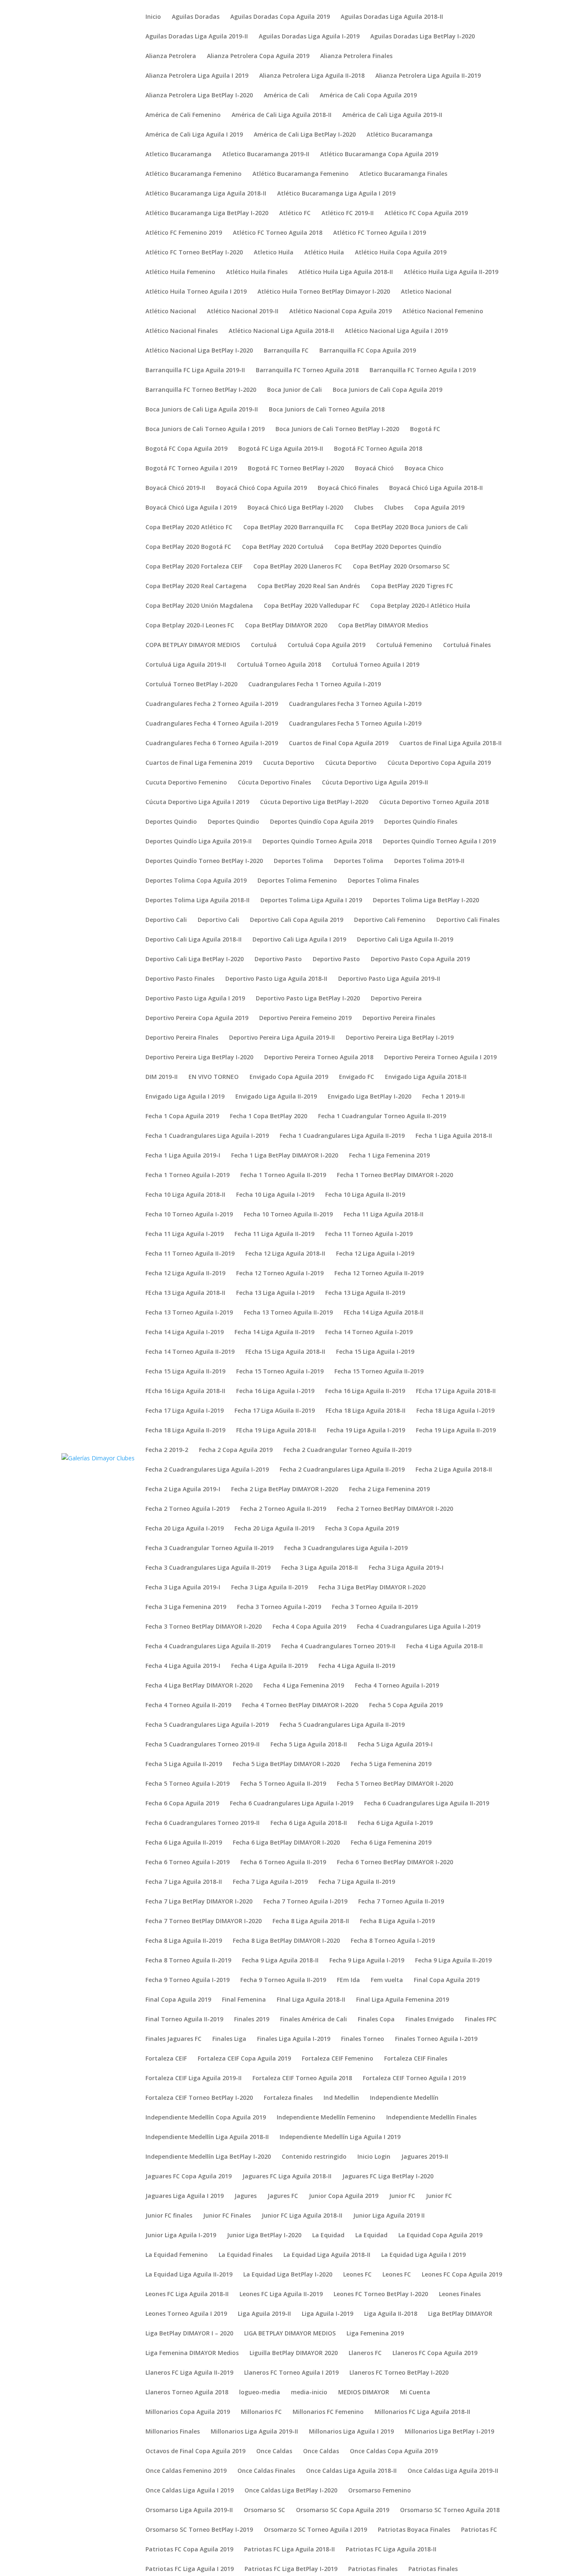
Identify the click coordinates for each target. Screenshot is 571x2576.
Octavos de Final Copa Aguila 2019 (195, 2452)
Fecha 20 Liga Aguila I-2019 (185, 1529)
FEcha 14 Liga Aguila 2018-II (384, 1313)
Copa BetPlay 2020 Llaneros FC (298, 567)
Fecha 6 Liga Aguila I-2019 (395, 1823)
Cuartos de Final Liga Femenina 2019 (199, 763)
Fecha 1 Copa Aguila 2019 (182, 1117)
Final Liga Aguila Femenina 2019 (403, 2000)
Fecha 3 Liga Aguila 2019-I (406, 1568)
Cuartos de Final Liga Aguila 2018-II (450, 744)
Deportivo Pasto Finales (180, 979)
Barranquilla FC (286, 351)
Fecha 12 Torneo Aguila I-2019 (280, 1274)
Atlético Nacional (171, 312)
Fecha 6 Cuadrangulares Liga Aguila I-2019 (292, 1804)
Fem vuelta (387, 1980)
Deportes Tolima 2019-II (429, 861)
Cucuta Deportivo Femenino (186, 783)
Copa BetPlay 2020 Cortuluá (283, 547)
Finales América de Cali (314, 2020)
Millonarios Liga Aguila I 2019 (351, 2432)
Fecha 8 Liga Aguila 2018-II (311, 1921)
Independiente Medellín (404, 2098)
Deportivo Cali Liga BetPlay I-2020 (195, 959)
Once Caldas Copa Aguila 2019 (394, 2452)
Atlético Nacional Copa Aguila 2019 (340, 312)
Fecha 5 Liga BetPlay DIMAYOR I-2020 (286, 1764)
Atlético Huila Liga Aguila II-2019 (451, 272)
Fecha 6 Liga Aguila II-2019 (184, 1843)
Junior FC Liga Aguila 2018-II (302, 2216)
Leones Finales (460, 2294)
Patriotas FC (479, 2530)
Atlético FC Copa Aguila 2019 (426, 213)
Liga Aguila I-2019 (328, 2314)
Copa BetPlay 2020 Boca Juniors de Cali (411, 528)
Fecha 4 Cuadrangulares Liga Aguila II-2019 (208, 1647)
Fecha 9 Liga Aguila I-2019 (367, 1961)
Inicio (153, 17)
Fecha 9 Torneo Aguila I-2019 (187, 1980)
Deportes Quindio (171, 822)
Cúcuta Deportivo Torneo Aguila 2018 (434, 802)
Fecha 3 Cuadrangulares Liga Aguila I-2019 (346, 1548)
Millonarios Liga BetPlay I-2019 (449, 2432)
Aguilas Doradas (196, 17)
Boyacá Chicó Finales (348, 488)
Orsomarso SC (264, 2510)
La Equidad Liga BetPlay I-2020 (288, 2275)
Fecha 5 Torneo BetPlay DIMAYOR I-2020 (395, 1784)
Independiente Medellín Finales (431, 2118)
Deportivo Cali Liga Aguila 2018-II (194, 940)
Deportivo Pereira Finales (399, 1018)
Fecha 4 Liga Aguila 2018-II (445, 1647)
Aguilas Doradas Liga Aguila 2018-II (392, 17)
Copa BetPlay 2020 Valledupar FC (312, 606)
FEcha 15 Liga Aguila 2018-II (285, 1352)
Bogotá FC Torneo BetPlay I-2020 (296, 469)
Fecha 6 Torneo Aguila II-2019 (283, 1863)
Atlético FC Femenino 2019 (184, 233)
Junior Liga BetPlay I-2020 (264, 2236)
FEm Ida (348, 1980)
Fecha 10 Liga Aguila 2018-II (185, 1195)
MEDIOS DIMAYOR (364, 2393)
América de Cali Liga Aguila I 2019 (194, 135)
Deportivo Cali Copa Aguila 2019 (297, 920)
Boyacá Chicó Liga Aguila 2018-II (436, 488)
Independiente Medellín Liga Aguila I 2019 (340, 2137)
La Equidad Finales (246, 2255)
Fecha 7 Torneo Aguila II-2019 (401, 1902)
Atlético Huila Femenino (180, 272)
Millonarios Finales (173, 2432)
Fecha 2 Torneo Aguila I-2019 (187, 1509)
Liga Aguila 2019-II (264, 2314)
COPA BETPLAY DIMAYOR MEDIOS (193, 645)
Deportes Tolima (298, 861)
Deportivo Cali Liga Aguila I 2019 (299, 940)
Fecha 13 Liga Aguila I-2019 (275, 1293)
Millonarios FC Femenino (328, 2412)
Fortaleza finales (288, 2098)
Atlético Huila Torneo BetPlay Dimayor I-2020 (324, 292)
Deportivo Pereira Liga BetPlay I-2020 (199, 1058)
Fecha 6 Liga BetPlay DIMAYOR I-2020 (286, 1843)
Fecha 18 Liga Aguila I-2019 (455, 1411)
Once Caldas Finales (266, 2471)
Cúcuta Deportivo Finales (274, 783)
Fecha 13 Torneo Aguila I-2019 (189, 1313)
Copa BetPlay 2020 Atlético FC (189, 528)
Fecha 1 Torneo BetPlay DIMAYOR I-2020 (395, 1175)
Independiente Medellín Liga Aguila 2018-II (207, 2137)
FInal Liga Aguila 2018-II (311, 2000)
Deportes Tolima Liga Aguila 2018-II (198, 901)
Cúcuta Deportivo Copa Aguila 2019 (439, 763)
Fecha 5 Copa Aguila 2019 (406, 1705)
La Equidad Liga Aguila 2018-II (327, 2255)
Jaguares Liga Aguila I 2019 (185, 2196)
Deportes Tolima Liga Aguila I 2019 (311, 901)
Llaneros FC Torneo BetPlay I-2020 (399, 2373)
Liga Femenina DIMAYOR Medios (192, 2353)
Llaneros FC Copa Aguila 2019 (435, 2353)
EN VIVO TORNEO (214, 1077)
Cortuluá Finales (467, 645)
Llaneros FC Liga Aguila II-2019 (189, 2373)
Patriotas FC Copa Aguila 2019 (189, 2550)
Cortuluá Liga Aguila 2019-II (186, 665)
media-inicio (309, 2393)
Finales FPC (481, 2020)
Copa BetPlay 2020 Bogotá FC (188, 547)
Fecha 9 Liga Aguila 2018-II (280, 1961)
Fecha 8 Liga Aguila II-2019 (184, 1941)
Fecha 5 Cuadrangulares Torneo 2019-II (203, 1745)
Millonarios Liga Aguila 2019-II (254, 2432)
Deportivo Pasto (278, 959)
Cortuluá (264, 645)
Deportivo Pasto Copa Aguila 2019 (420, 959)
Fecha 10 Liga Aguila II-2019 (365, 1195)
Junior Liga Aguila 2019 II (389, 2216)
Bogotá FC (425, 429)
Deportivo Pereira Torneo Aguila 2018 (319, 1058)
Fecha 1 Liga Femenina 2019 (389, 1156)
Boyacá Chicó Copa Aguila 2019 (261, 488)
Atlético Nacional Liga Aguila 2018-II (281, 331)
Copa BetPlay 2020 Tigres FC (412, 586)
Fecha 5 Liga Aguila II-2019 (184, 1764)
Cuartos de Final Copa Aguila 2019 (339, 744)
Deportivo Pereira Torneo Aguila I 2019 (440, 1058)
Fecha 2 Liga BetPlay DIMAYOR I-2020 (285, 1490)
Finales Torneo (363, 2039)
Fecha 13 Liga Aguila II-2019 (365, 1293)
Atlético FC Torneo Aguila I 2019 (380, 233)
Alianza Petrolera (171, 56)
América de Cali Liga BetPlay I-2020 (305, 135)
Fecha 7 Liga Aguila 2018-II (184, 1882)
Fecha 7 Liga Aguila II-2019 (357, 1882)
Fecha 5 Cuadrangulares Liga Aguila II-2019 (342, 1725)
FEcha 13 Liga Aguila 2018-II (185, 1293)
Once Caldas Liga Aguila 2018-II (351, 2471)
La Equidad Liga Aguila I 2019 (423, 2255)
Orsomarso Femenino (380, 2491)
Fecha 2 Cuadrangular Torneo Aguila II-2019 (347, 1450)
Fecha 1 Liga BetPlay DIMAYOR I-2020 (285, 1156)
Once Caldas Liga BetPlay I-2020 (291, 2491)
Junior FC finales (169, 2216)
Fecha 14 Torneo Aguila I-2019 (369, 1332)
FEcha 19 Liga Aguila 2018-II (276, 1431)
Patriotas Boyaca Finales (414, 2530)
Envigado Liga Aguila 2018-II (426, 1077)
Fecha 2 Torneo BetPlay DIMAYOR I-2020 (395, 1509)
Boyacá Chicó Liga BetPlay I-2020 (295, 508)
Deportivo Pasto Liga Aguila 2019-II (389, 979)
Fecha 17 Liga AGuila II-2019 (275, 1411)
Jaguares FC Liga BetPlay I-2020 (388, 2177)
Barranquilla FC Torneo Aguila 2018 (307, 371)
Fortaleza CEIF (166, 2059)
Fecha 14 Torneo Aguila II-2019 (190, 1352)
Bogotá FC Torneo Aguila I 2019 (191, 469)
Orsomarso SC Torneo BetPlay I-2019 (199, 2530)
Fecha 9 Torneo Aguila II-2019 (283, 1980)
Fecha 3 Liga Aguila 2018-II (320, 1568)
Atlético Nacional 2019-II (243, 312)
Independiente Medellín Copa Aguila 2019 (206, 2118)
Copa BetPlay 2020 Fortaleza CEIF (194, 567)
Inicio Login (374, 2157)
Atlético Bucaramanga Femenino (194, 174)
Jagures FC (283, 2196)
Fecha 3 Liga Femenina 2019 (186, 1607)
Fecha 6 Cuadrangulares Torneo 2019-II (203, 1823)
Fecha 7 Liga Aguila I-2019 (270, 1882)
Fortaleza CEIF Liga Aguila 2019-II (194, 2079)
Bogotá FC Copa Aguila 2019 (186, 449)
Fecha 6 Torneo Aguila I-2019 (187, 1863)
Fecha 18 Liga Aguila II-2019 (185, 1431)
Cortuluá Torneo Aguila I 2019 (376, 665)
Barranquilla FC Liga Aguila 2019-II (195, 371)
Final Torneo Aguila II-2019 (184, 2020)
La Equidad (328, 2236)
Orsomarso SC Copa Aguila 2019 (343, 2510)
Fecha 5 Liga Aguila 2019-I (395, 1745)
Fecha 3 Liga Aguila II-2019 (269, 1588)
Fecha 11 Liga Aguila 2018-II (384, 1215)
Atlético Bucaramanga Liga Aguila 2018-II (206, 194)
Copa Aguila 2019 (439, 508)
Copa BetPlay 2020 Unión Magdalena (199, 606)
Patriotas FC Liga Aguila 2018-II (289, 2550)
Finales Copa (376, 2020)
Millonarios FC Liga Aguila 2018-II (422, 2412)
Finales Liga (229, 2039)
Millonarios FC (261, 2412)
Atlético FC (295, 213)
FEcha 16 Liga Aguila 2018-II (185, 1391)
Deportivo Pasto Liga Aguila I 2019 (195, 999)
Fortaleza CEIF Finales (416, 2059)
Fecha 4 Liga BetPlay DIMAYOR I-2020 (199, 1686)
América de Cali (286, 96)
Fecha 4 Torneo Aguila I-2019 (397, 1686)
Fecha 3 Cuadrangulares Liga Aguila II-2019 (208, 1568)
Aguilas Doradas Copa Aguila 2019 (280, 17)
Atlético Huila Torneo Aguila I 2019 (196, 292)
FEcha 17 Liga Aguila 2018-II (456, 1391)
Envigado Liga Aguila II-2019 (276, 1097)
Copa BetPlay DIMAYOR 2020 (286, 626)
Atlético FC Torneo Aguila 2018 (278, 233)
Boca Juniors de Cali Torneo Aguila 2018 (327, 410)
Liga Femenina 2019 (375, 2334)
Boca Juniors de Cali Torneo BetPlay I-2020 (337, 429)
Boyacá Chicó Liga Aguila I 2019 (191, 508)
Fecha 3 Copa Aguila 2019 (362, 1529)
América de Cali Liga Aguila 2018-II (282, 115)
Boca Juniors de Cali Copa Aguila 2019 (387, 390)
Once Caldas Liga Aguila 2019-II (453, 2471)
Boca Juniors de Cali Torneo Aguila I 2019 (205, 429)
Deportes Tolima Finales (383, 881)
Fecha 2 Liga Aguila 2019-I (183, 1490)
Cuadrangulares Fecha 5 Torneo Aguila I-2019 (355, 724)
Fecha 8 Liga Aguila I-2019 (397, 1921)
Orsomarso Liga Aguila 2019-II (189, 2510)
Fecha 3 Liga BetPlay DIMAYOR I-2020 (372, 1588)
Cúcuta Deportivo (351, 763)
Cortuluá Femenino (404, 645)
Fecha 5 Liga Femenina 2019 (391, 1764)
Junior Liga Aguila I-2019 (181, 2236)
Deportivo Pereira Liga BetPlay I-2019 (400, 1038)
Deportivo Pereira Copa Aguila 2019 (197, 1018)
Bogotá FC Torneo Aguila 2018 (378, 449)
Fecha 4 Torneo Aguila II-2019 (188, 1705)
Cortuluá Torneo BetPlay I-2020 (191, 685)
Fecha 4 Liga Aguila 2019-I (183, 1666)
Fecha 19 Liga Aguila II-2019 (456, 1431)
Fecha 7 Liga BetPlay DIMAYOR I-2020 (199, 1902)
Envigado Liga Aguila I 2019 (185, 1097)
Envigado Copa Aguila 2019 (289, 1077)
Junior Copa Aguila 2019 (344, 2196)
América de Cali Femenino (183, 115)
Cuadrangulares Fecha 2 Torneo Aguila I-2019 (212, 704)
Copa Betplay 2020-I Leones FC (190, 626)
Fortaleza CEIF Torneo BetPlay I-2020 (199, 2098)
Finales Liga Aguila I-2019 (294, 2039)
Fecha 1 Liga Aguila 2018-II (454, 1136)
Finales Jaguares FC (173, 2039)
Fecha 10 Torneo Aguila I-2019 (189, 1215)
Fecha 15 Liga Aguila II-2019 (185, 1372)
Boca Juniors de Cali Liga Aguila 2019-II (202, 410)
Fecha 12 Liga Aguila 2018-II (285, 1254)
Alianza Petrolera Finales (356, 56)
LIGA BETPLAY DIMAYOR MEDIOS (290, 2334)
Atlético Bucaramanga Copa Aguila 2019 (379, 155)
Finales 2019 (252, 2020)
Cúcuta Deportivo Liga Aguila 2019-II (375, 783)
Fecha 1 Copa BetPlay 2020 (269, 1117)
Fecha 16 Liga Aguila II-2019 (365, 1391)
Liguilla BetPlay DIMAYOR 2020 (294, 2353)
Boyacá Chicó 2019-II (175, 488)
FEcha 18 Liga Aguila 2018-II (366, 1411)
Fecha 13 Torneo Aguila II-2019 (288, 1313)
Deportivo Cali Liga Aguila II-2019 (405, 940)
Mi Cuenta (415, 2393)
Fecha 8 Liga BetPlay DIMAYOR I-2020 (286, 1941)
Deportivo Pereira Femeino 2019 (305, 1018)
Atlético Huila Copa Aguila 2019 (401, 253)
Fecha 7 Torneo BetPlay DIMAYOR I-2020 (204, 1921)
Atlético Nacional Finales (182, 331)
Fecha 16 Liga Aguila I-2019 (275, 1391)
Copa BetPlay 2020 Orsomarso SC (401, 567)
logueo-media (260, 2393)
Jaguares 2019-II (425, 2157)
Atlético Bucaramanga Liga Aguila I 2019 (336, 194)
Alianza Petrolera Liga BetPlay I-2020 (199, 96)
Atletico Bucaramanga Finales (403, 174)
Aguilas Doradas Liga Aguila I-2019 (309, 37)
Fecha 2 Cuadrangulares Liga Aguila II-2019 (342, 1470)
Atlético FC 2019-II (348, 213)
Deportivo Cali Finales (468, 920)
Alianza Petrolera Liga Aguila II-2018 (312, 76)
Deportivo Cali (166, 920)
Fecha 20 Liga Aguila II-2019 (274, 1529)
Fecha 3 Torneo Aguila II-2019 (375, 1607)
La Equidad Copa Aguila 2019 (440, 2236)
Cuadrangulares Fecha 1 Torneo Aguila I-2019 (315, 685)
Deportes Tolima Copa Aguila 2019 (196, 881)
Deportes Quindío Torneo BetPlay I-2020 (204, 861)
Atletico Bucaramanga (178, 155)
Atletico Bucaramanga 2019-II (266, 155)
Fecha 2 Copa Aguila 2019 (236, 1450)
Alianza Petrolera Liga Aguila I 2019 (197, 76)
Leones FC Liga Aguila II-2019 (281, 2294)
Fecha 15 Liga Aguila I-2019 (375, 1352)
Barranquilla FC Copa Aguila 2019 (368, 351)
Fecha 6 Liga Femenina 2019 (391, 1843)
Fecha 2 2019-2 (167, 1450)
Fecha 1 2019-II (444, 1097)
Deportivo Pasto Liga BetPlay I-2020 (308, 999)
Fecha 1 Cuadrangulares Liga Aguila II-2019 (342, 1136)
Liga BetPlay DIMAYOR (460, 2314)
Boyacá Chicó (374, 469)
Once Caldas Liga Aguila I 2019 (190, 2491)
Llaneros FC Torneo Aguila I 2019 (291, 2373)
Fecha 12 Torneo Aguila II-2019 (379, 1274)
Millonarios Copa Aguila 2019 (188, 2412)
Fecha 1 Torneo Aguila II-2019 (283, 1175)
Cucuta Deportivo (289, 763)
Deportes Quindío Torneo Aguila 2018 (317, 842)
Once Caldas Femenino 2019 (186, 2471)
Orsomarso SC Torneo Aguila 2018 (450, 2510)
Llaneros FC (365, 2353)
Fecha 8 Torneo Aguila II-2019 (188, 1961)
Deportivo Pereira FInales (182, 1038)
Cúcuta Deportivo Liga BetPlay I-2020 (314, 802)
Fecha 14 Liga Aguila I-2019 (185, 1332)
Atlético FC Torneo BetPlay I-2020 (194, 253)
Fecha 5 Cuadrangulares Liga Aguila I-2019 (207, 1725)
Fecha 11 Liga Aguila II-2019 (274, 1234)
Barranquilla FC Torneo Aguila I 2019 (423, 371)
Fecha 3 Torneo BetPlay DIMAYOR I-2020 (204, 1627)
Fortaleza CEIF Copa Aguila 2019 (244, 2059)
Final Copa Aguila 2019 (447, 1980)
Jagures (246, 2196)
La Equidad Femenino (177, 2255)
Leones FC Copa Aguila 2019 (462, 2275)
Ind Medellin (341, 2098)
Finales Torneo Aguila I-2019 (436, 2039)
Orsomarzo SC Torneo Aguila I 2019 (315, 2530)
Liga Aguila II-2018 (391, 2314)
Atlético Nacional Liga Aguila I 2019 (396, 331)
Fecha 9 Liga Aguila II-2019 (453, 1961)
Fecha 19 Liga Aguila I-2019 (366, 1431)
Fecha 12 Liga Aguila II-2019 (185, 1274)
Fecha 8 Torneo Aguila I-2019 (393, 1941)
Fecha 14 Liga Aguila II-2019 (274, 1332)
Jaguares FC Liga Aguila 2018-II (287, 2177)
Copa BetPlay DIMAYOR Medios (383, 626)
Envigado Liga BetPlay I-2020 (370, 1097)
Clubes (364, 508)
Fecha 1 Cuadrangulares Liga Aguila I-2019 (207, 1136)
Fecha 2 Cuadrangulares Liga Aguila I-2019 (207, 1470)
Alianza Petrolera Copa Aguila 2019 (258, 56)
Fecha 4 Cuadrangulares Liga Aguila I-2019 (419, 1627)
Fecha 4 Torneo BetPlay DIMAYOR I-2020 (300, 1705)
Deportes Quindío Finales (421, 822)
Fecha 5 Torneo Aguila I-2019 (187, 1784)
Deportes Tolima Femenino (297, 881)
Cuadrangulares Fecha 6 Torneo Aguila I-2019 (212, 744)
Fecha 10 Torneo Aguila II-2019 (288, 1215)
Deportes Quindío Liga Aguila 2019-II (199, 842)
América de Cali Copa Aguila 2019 (368, 96)
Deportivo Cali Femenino (390, 920)
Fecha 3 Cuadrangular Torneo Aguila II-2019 (209, 1548)
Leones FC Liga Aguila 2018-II (187, 2294)
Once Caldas (274, 2452)
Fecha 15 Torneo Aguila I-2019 (280, 1372)
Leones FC (357, 2275)
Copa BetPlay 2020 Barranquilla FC (293, 528)
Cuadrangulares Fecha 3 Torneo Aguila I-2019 (355, 704)
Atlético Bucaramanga (400, 135)
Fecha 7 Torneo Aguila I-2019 (305, 1902)
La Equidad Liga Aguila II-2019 (189, 2275)
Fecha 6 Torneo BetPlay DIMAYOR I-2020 (395, 1863)
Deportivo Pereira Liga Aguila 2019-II (282, 1038)
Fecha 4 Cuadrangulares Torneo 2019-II (338, 1647)
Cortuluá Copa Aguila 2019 (326, 645)
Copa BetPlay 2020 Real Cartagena (196, 586)
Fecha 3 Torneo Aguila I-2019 (279, 1607)
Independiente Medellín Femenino (326, 2118)
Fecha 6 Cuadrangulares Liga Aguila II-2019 (427, 1804)
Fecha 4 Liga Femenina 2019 (304, 1686)
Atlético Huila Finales (257, 272)
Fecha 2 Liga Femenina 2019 (389, 1490)
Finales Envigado (430, 2020)
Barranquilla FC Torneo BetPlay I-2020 (201, 390)
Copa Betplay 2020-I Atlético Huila (420, 606)
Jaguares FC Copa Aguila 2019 (189, 2177)
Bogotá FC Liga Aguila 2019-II (281, 449)
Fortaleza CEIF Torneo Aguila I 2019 (414, 2079)
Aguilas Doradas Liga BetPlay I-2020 (423, 37)
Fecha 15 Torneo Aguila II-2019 (379, 1372)
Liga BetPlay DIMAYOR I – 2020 (189, 2334)
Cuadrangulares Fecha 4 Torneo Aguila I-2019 (212, 724)
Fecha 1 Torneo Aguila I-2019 (187, 1175)
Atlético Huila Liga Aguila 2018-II (346, 272)
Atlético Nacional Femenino (443, 312)
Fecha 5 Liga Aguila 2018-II (309, 1745)
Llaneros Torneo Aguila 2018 (187, 2393)
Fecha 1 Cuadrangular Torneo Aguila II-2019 (382, 1117)
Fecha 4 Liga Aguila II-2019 (269, 1666)
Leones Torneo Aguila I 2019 (186, 2314)
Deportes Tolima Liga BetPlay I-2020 (426, 901)
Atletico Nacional (426, 292)
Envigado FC (357, 1077)
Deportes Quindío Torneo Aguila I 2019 (439, 842)
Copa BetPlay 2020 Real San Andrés (309, 586)
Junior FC (402, 2196)
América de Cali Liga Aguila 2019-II (392, 115)
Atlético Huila (324, 253)
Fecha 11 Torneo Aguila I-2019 (369, 1234)
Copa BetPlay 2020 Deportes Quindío (388, 547)
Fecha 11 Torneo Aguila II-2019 (190, 1254)
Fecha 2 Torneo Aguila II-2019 (283, 1509)
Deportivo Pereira (396, 999)
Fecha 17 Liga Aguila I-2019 (185, 1411)
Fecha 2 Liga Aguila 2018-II (454, 1470)
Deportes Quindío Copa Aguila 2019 (322, 822)
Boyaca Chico (424, 469)
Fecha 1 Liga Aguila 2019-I (183, 1156)
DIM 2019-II (162, 1077)
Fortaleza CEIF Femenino (338, 2059)
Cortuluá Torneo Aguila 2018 (279, 665)
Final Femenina (244, 2000)
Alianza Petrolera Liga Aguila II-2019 (428, 76)
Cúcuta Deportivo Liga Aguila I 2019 (197, 802)
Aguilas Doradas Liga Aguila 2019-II (197, 37)
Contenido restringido (314, 2157)
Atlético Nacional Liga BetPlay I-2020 (199, 351)
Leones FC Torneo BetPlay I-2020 (381, 2294)
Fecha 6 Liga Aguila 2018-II (309, 1823)
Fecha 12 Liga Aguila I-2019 (375, 1254)
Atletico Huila (274, 253)
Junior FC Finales (227, 2216)
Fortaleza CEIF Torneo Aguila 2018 (302, 2079)
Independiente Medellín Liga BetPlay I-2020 (208, 2157)
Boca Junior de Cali (294, 390)
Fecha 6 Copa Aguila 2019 (182, 1804)
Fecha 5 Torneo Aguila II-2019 (283, 1784)
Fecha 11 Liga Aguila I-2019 (185, 1234)
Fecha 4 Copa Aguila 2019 (309, 1627)
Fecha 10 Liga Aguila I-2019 (275, 1195)
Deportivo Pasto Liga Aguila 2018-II (276, 979)
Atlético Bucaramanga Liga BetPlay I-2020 (207, 213)
